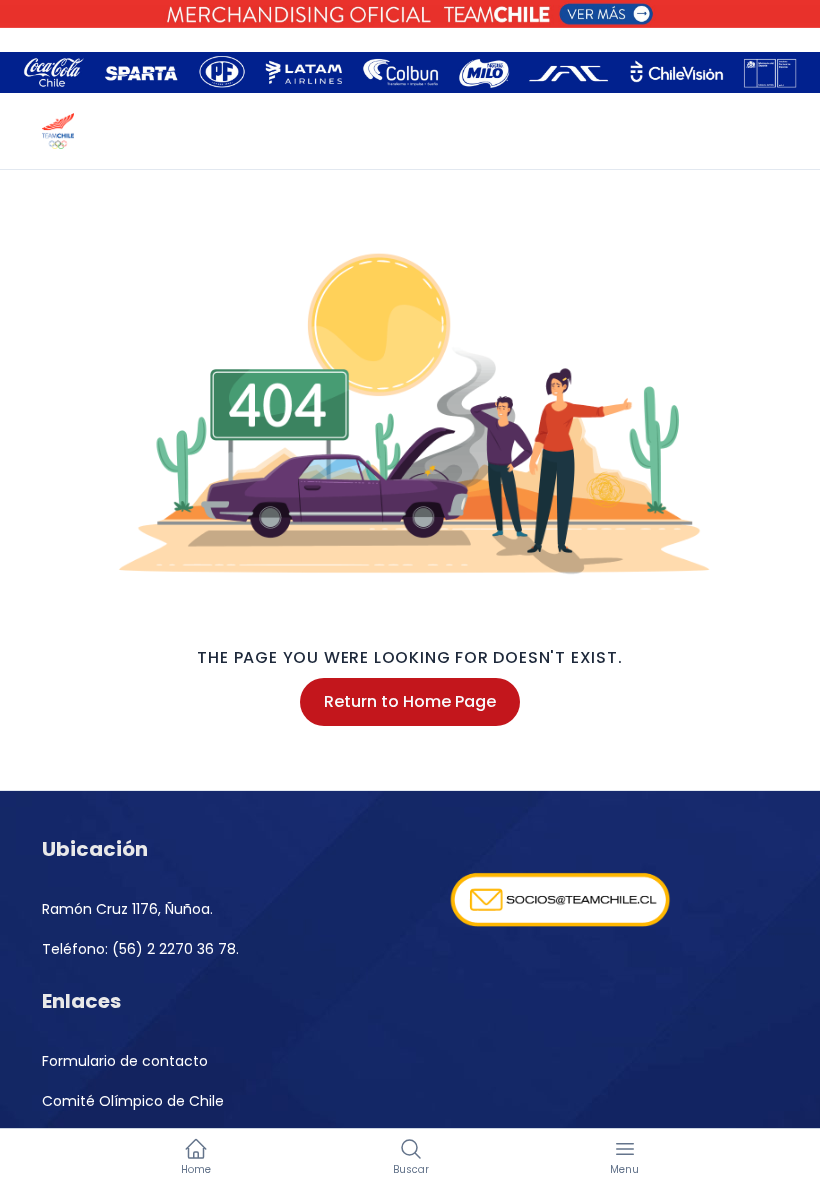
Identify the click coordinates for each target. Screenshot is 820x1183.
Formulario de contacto (125, 1061)
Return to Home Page (410, 701)
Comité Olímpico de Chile (133, 1101)
